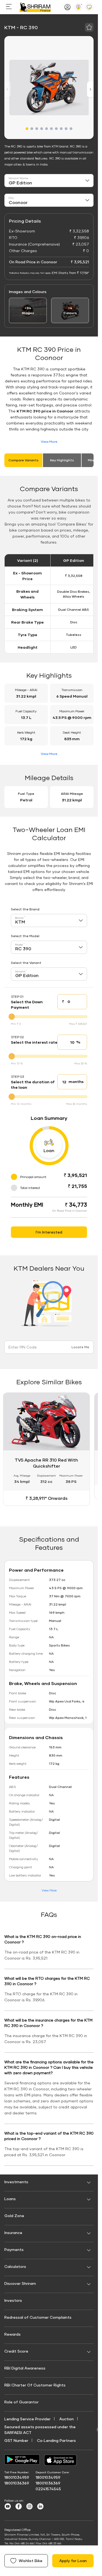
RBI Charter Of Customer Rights (35, 2385)
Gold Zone (14, 2216)
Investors (13, 2300)
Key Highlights (62, 460)
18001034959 (17, 2477)
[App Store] (62, 2460)
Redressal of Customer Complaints (38, 2317)
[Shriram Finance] (35, 7)
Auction (67, 2419)
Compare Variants (24, 460)
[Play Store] (22, 2460)
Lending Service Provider (27, 2419)
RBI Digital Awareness (25, 2368)
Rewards (13, 2334)
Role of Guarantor (21, 2402)
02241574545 (48, 2489)
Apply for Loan (73, 2561)
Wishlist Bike (31, 2561)
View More (49, 442)
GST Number (16, 2440)
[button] (27, 129)
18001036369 (17, 2483)
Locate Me (80, 1347)
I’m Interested (49, 1232)
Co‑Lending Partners (56, 2440)
